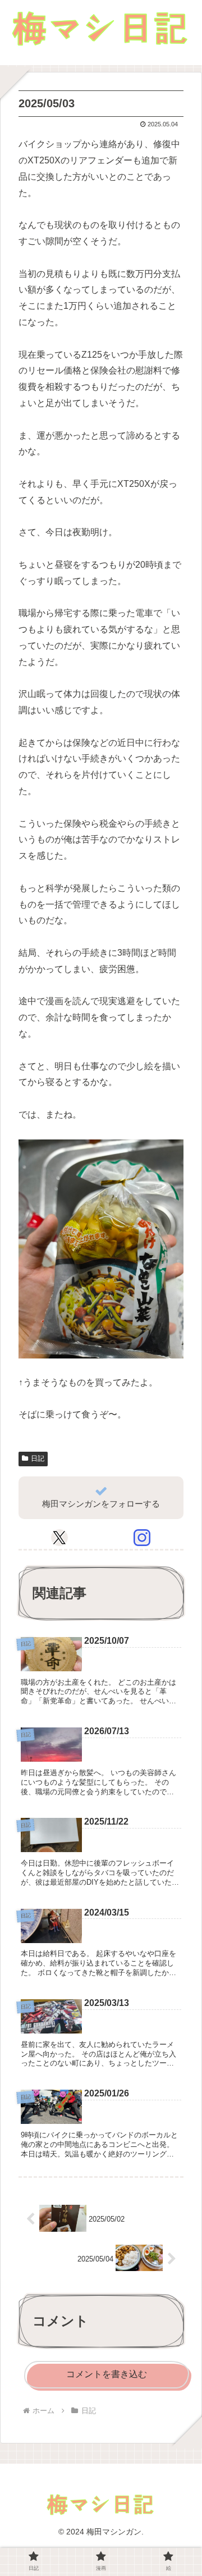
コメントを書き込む (107, 2374)
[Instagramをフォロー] (142, 1538)
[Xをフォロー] (59, 1538)
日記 (38, 1458)
